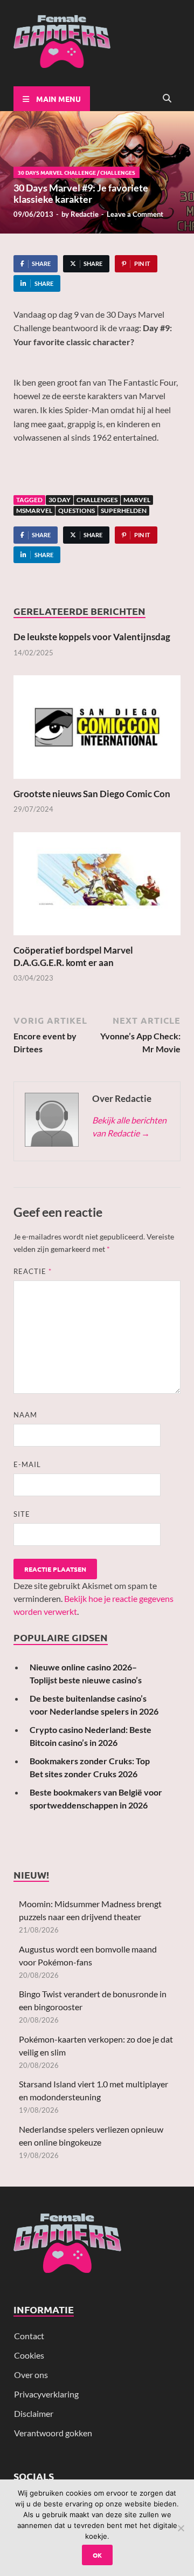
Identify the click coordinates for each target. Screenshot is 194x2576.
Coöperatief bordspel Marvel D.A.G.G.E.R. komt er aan (73, 956)
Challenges (118, 172)
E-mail (27, 1464)
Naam (25, 1415)
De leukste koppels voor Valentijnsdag (92, 637)
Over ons (31, 2375)
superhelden (124, 511)
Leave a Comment (135, 214)
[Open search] (167, 99)
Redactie (85, 214)
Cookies (29, 2355)
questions (77, 511)
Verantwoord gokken (53, 2433)
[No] (181, 2528)
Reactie (33, 1271)
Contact (29, 2336)
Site (22, 1514)
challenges (97, 500)
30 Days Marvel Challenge (57, 172)
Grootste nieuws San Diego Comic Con (92, 794)
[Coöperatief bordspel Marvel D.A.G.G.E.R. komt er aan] (97, 887)
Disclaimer (34, 2413)
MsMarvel (34, 511)
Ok (97, 2555)
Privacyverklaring (46, 2394)
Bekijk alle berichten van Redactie (129, 1126)
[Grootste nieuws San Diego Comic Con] (97, 731)
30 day (60, 500)
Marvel (137, 500)
